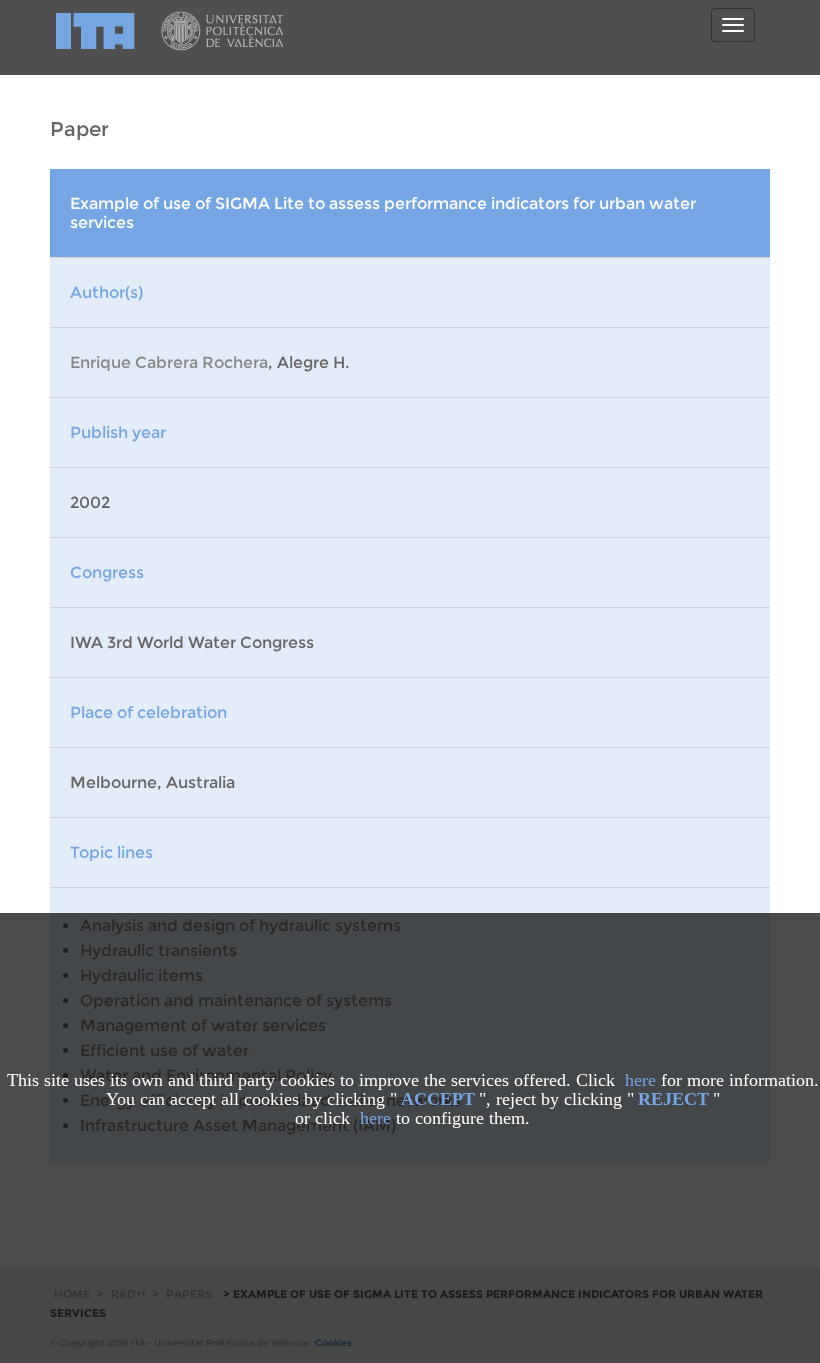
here (640, 1080)
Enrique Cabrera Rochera (169, 362)
